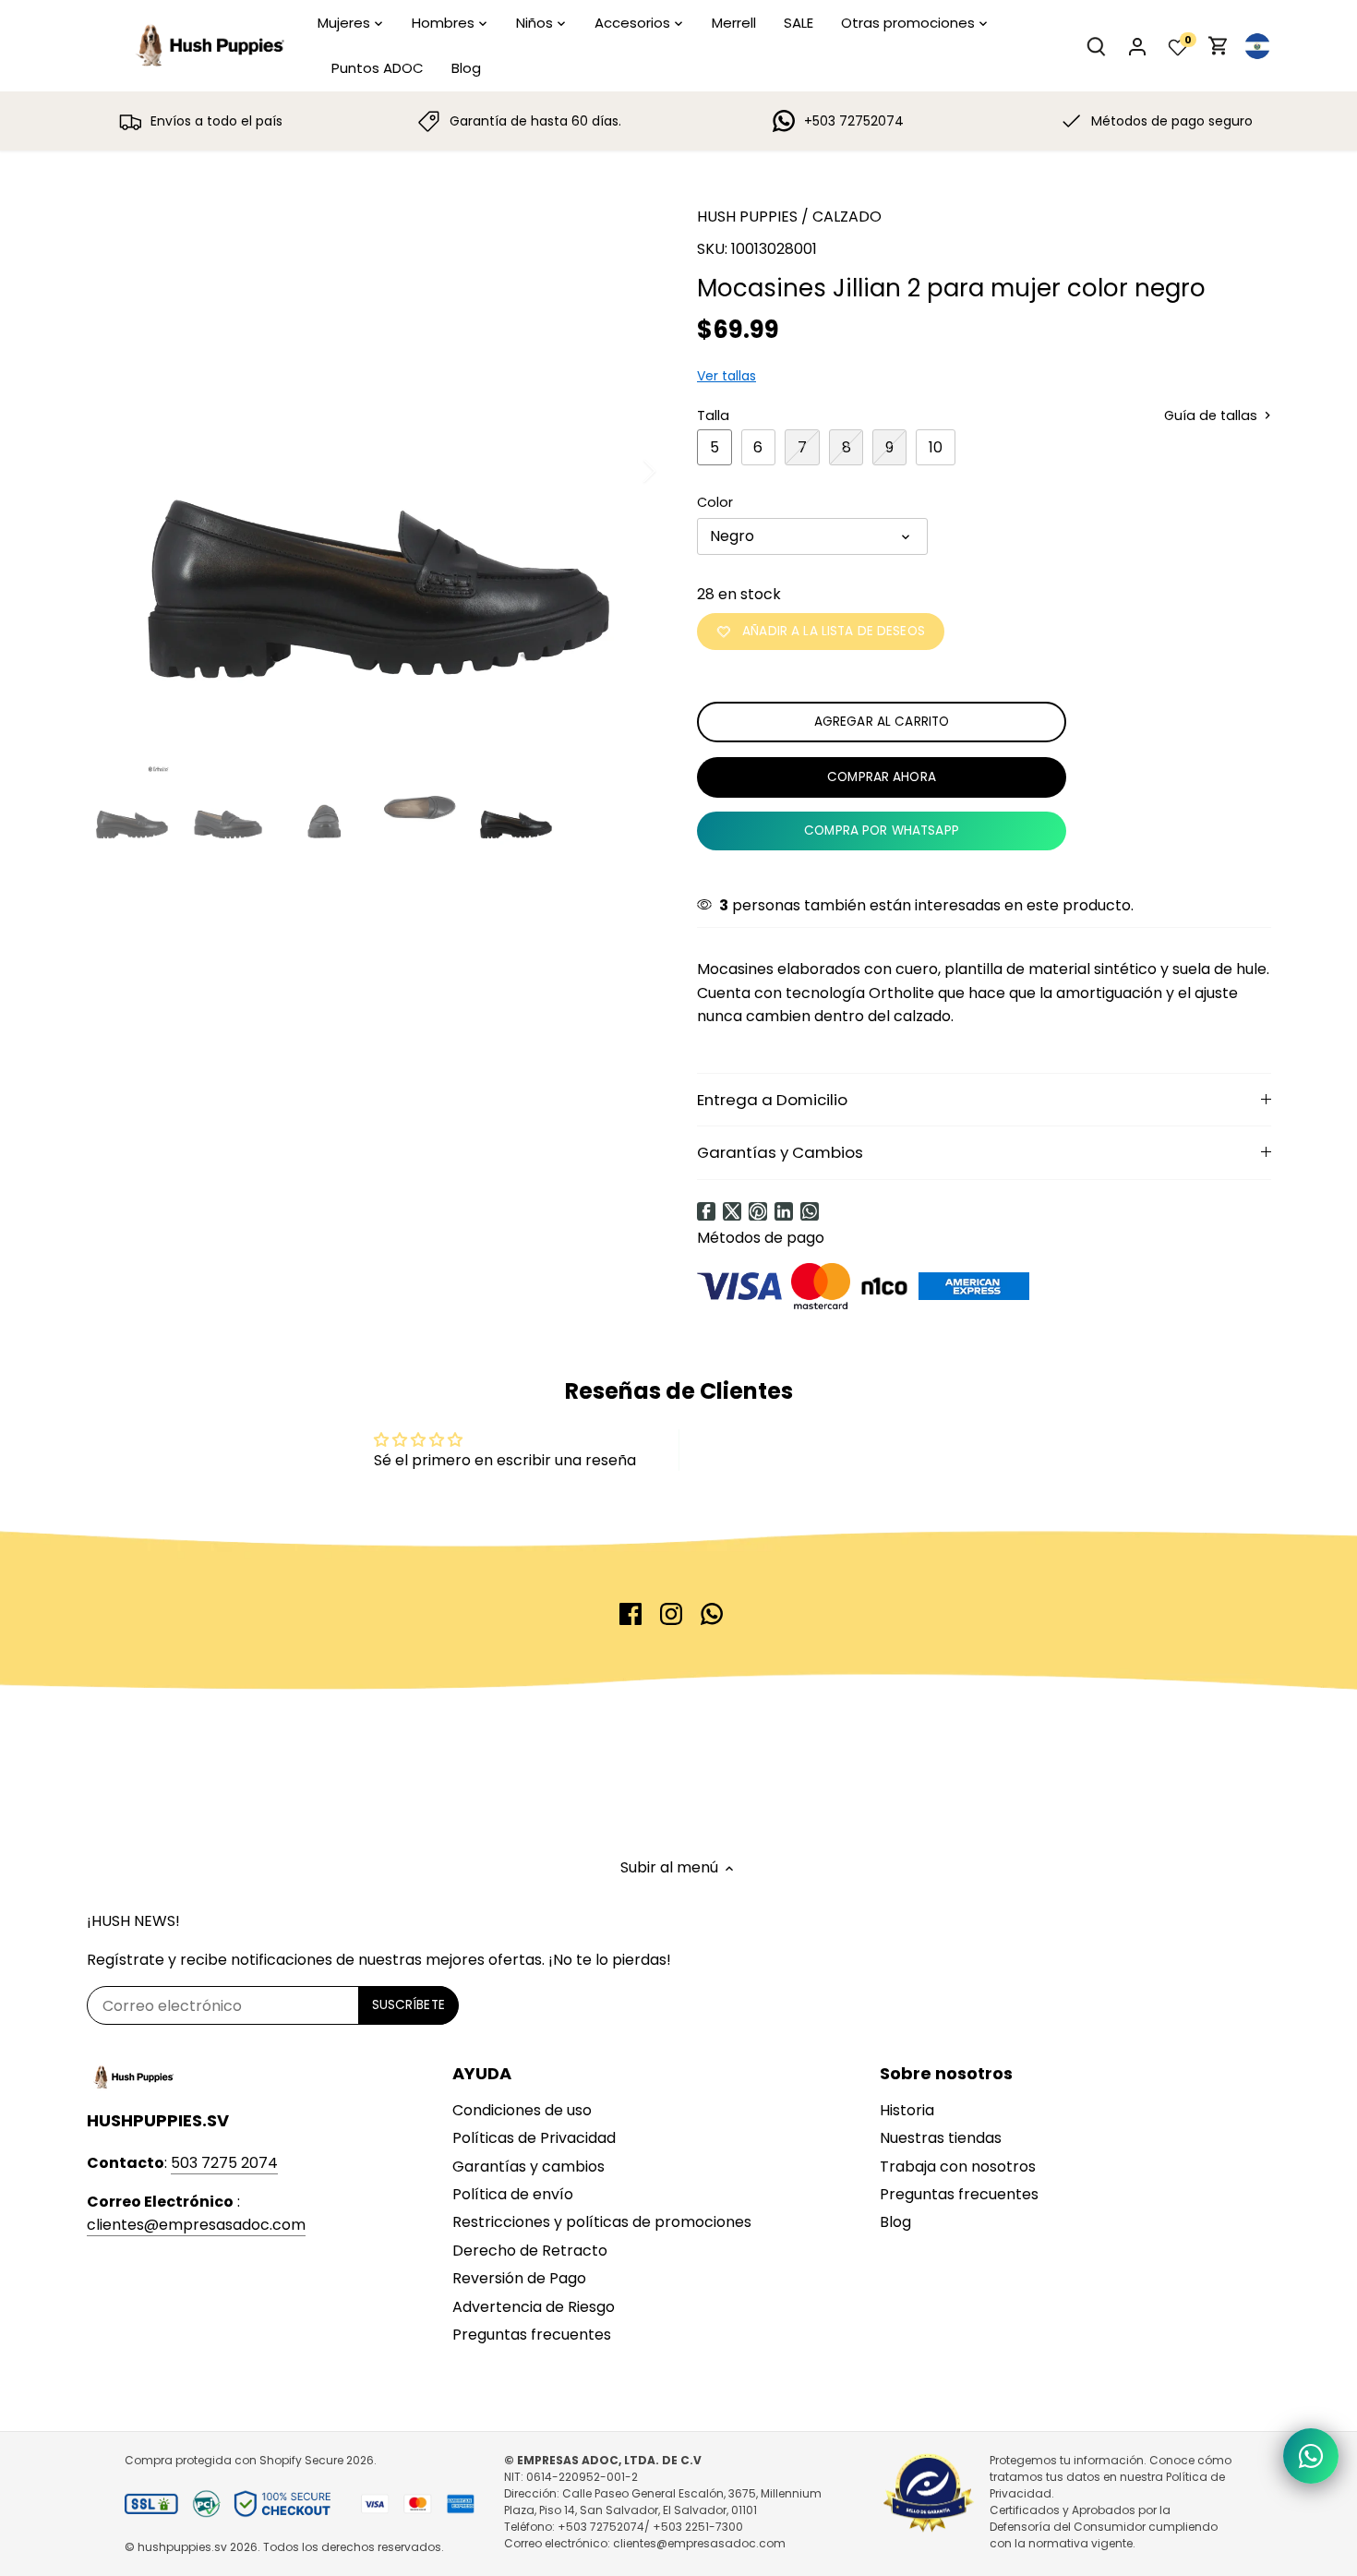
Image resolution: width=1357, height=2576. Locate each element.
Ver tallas (727, 376)
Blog (895, 2222)
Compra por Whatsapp (882, 831)
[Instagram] (671, 1614)
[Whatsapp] (810, 1211)
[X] (732, 1211)
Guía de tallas (1213, 416)
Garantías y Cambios (780, 1152)
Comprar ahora (882, 777)
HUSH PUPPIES (747, 217)
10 (936, 447)
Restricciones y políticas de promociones (602, 2222)
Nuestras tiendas (941, 2138)
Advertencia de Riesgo (534, 2307)
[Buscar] (1097, 46)
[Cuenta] (1137, 46)
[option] (370, 471)
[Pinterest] (758, 1211)
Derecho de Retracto (530, 2251)
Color (715, 503)
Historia (907, 2110)
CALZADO (847, 217)
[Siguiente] (625, 471)
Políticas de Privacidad (534, 2138)
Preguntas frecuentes (532, 2335)
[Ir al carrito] (1219, 46)
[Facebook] (706, 1211)
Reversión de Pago (519, 2278)
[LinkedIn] (784, 1211)
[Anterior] (114, 471)
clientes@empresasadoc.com (196, 2225)
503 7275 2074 (224, 2163)
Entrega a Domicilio (772, 1100)
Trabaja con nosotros (958, 2167)
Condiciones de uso (522, 2110)
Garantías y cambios (528, 2167)
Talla (713, 416)
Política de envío (513, 2194)
